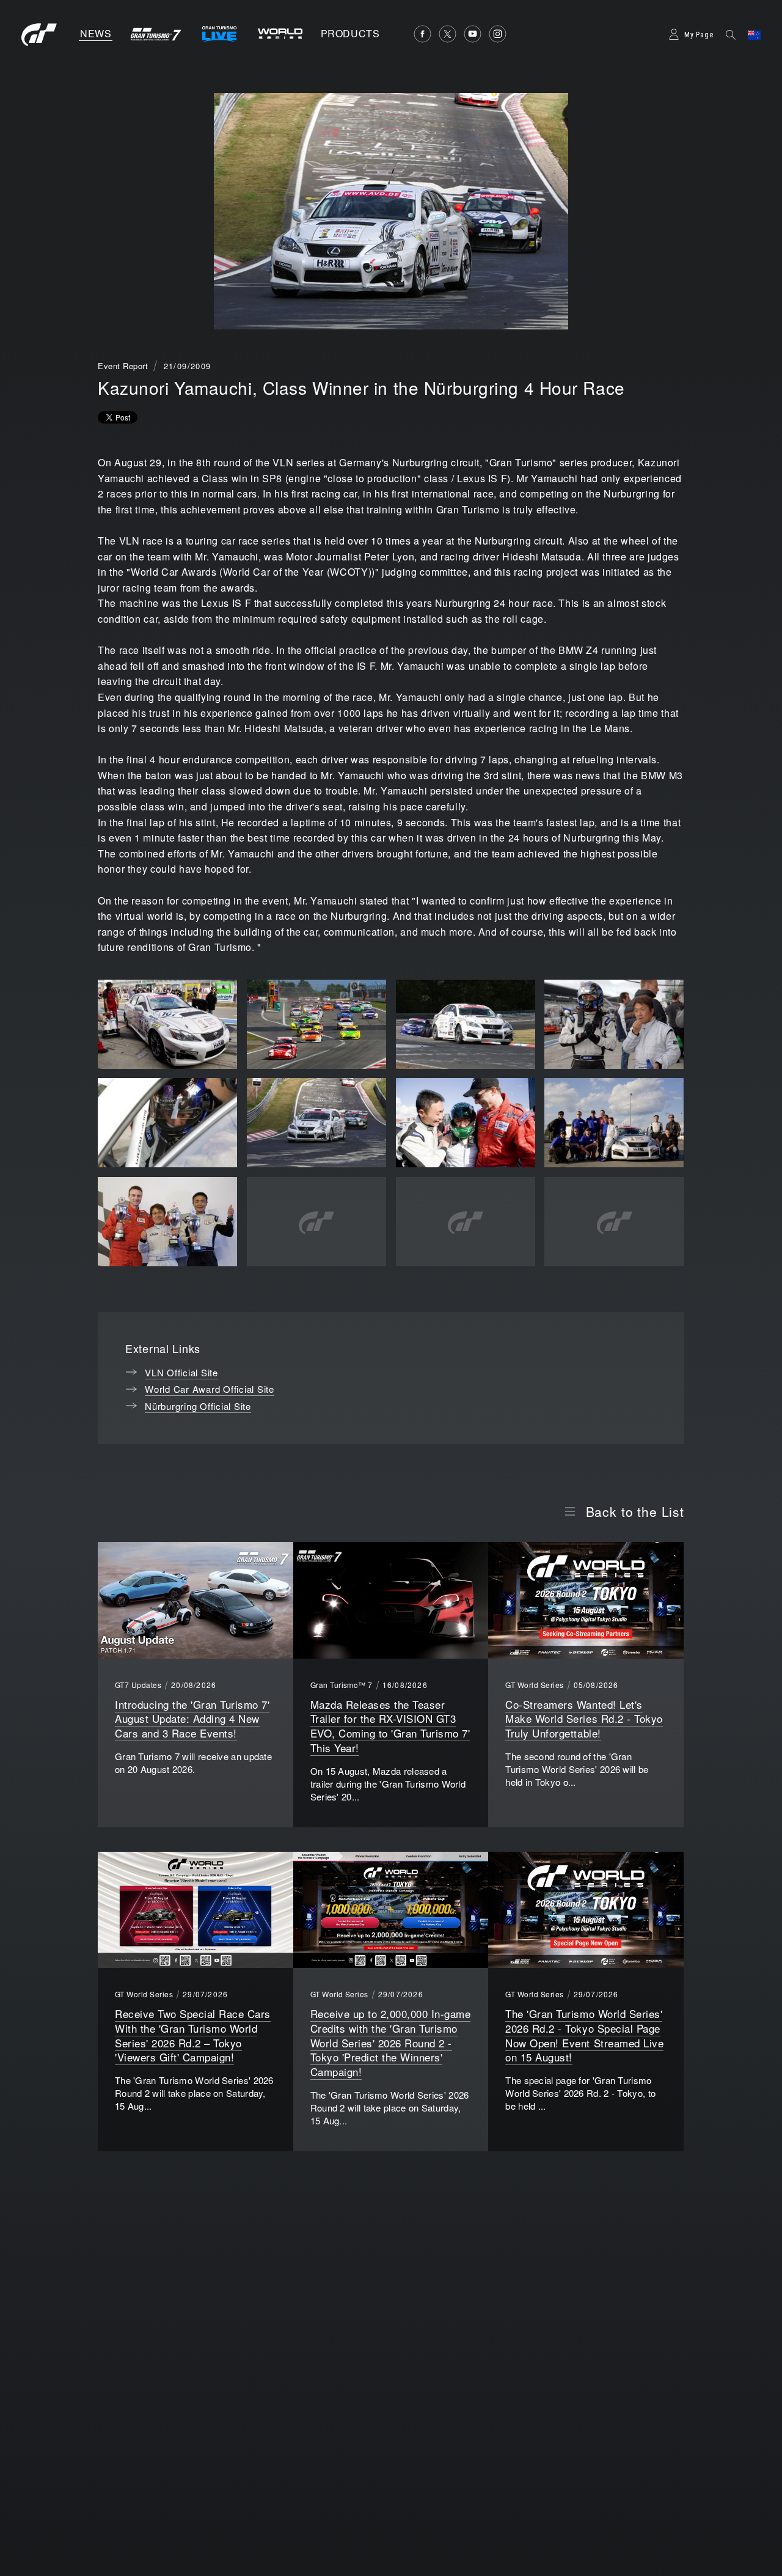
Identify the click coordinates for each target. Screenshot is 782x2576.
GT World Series (534, 1685)
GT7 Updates (138, 1685)
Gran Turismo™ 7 (342, 1685)
